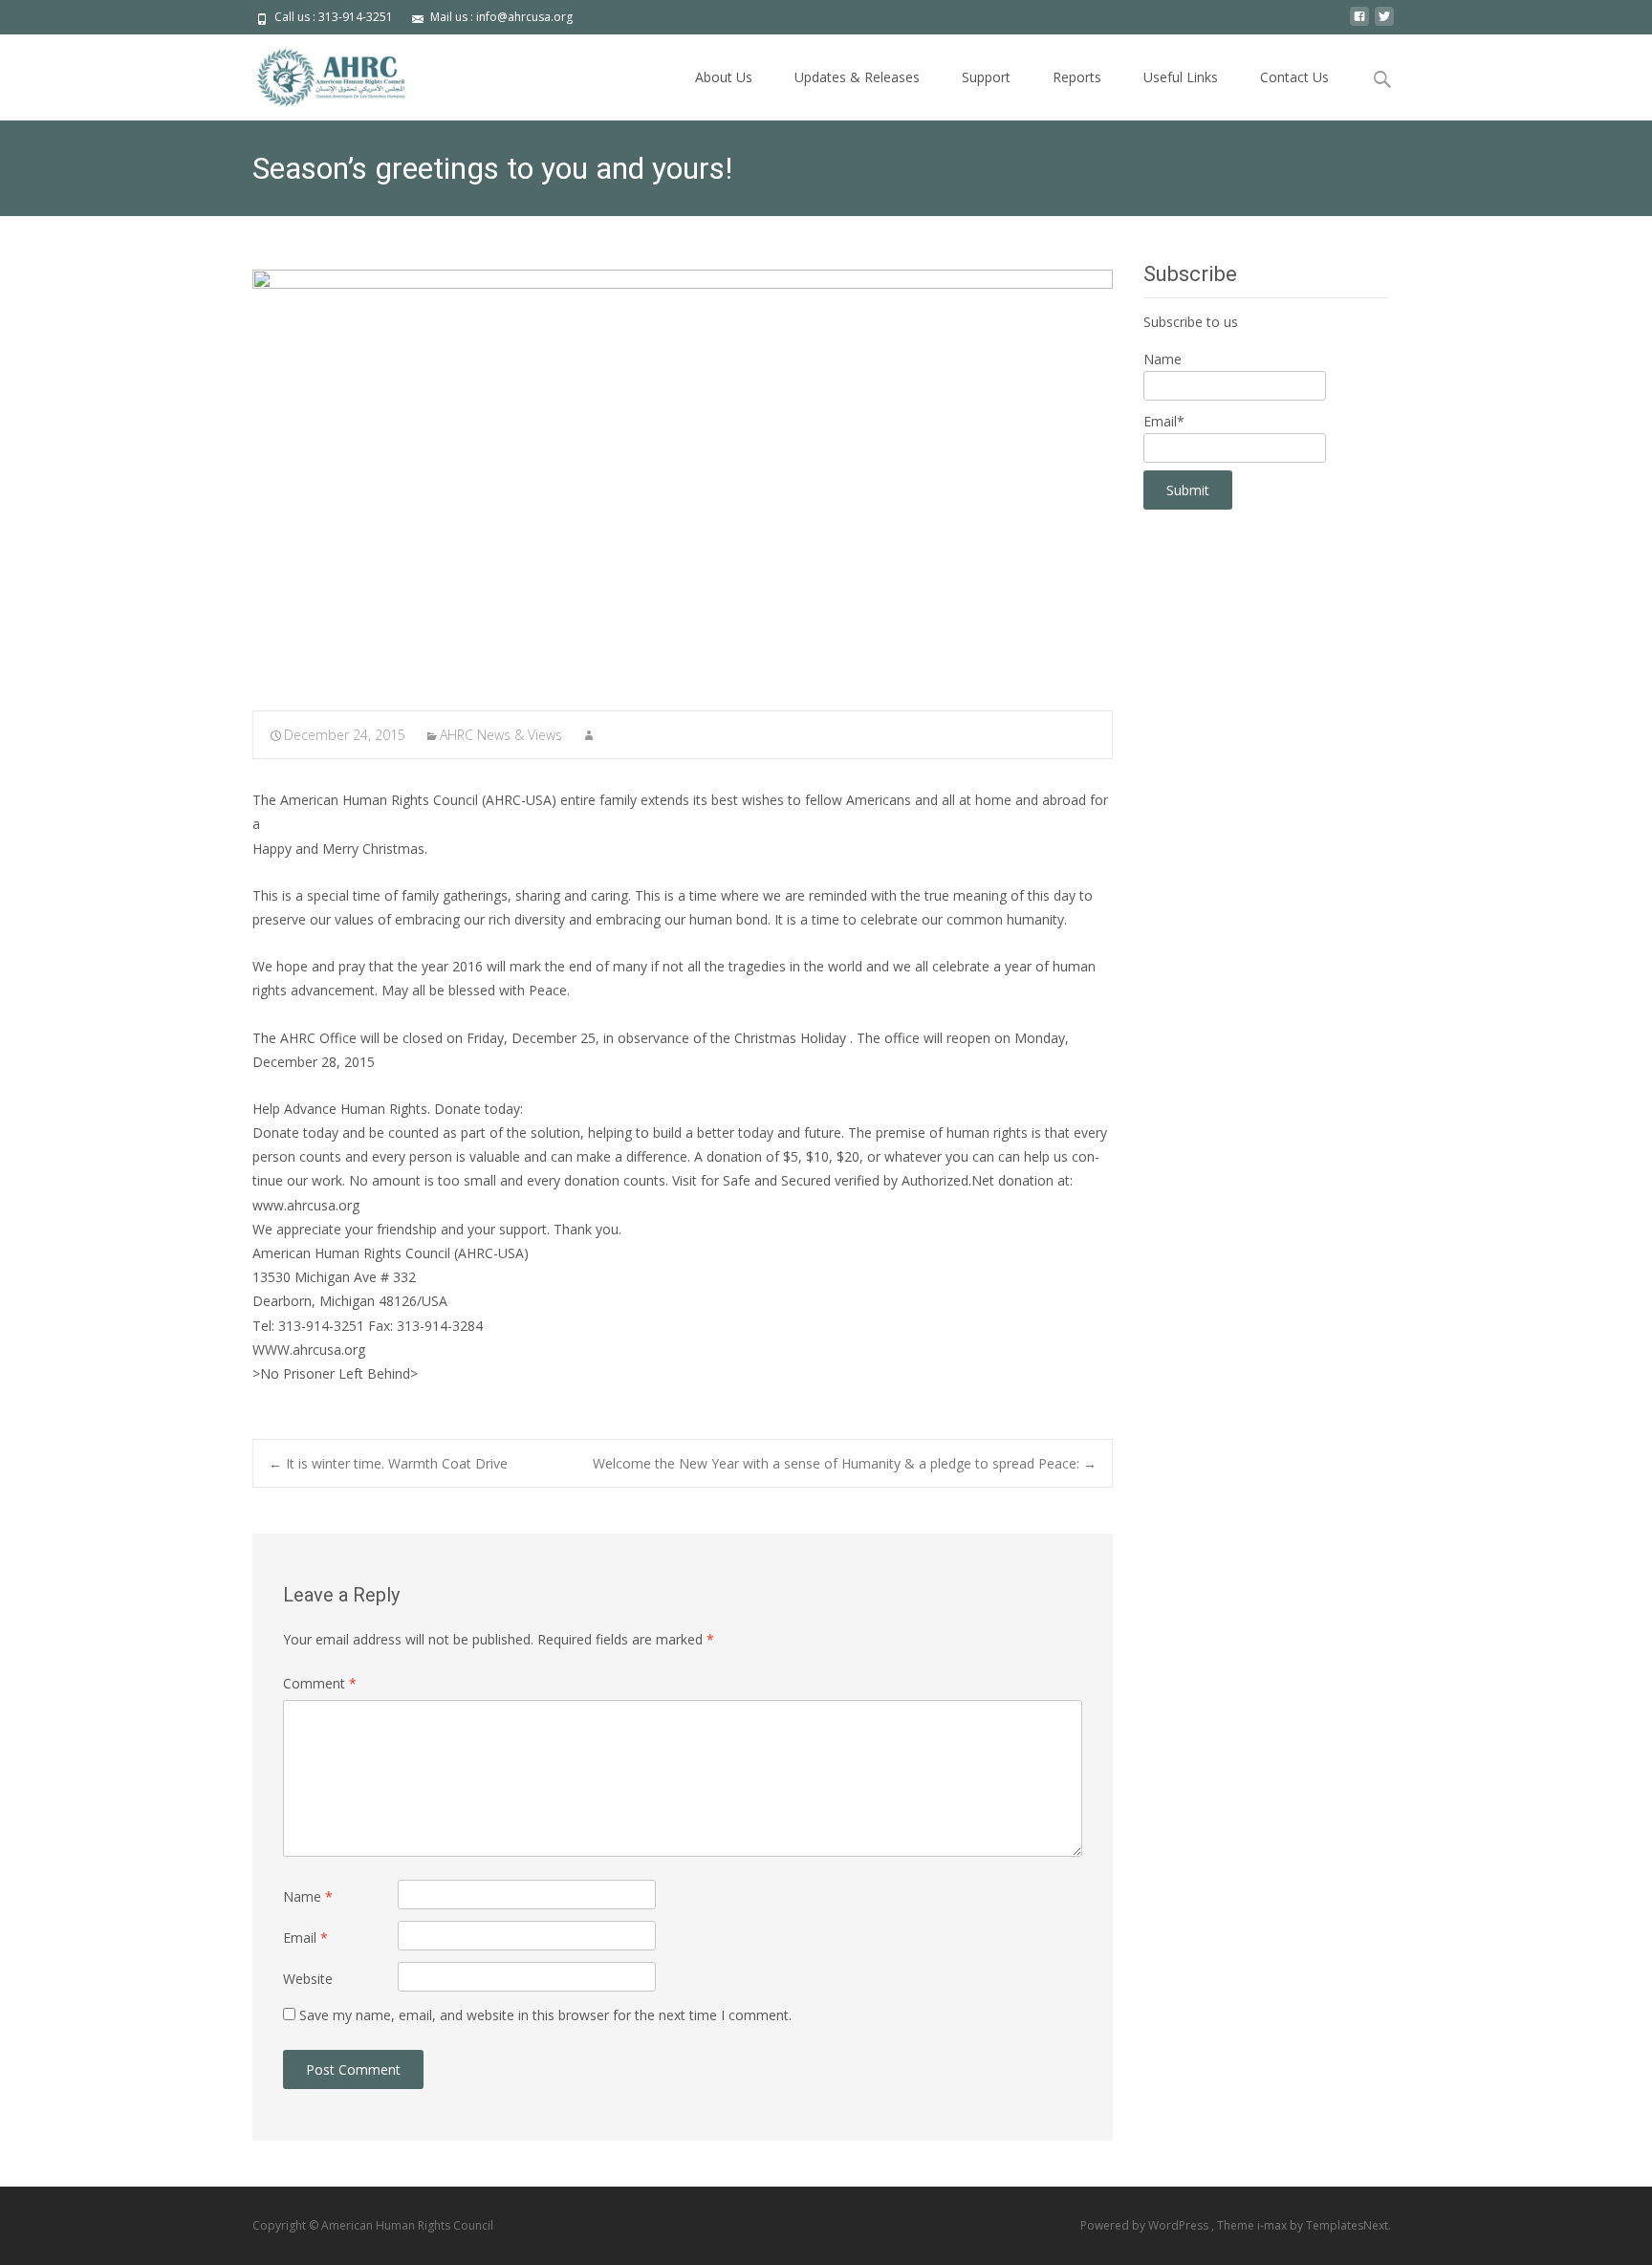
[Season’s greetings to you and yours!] (683, 478)
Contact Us (1294, 77)
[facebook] (1359, 23)
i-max (1273, 2225)
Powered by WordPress (1146, 2225)
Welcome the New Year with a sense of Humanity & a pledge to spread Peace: (845, 1463)
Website (308, 1979)
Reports (1077, 77)
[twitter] (1384, 23)
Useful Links (1181, 77)
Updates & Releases (857, 77)
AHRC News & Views (501, 735)
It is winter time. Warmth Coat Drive (388, 1463)
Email (305, 1938)
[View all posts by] (589, 735)
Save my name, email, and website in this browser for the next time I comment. (545, 2015)
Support (986, 77)
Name (308, 1896)
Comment (320, 1683)
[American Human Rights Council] (317, 73)
